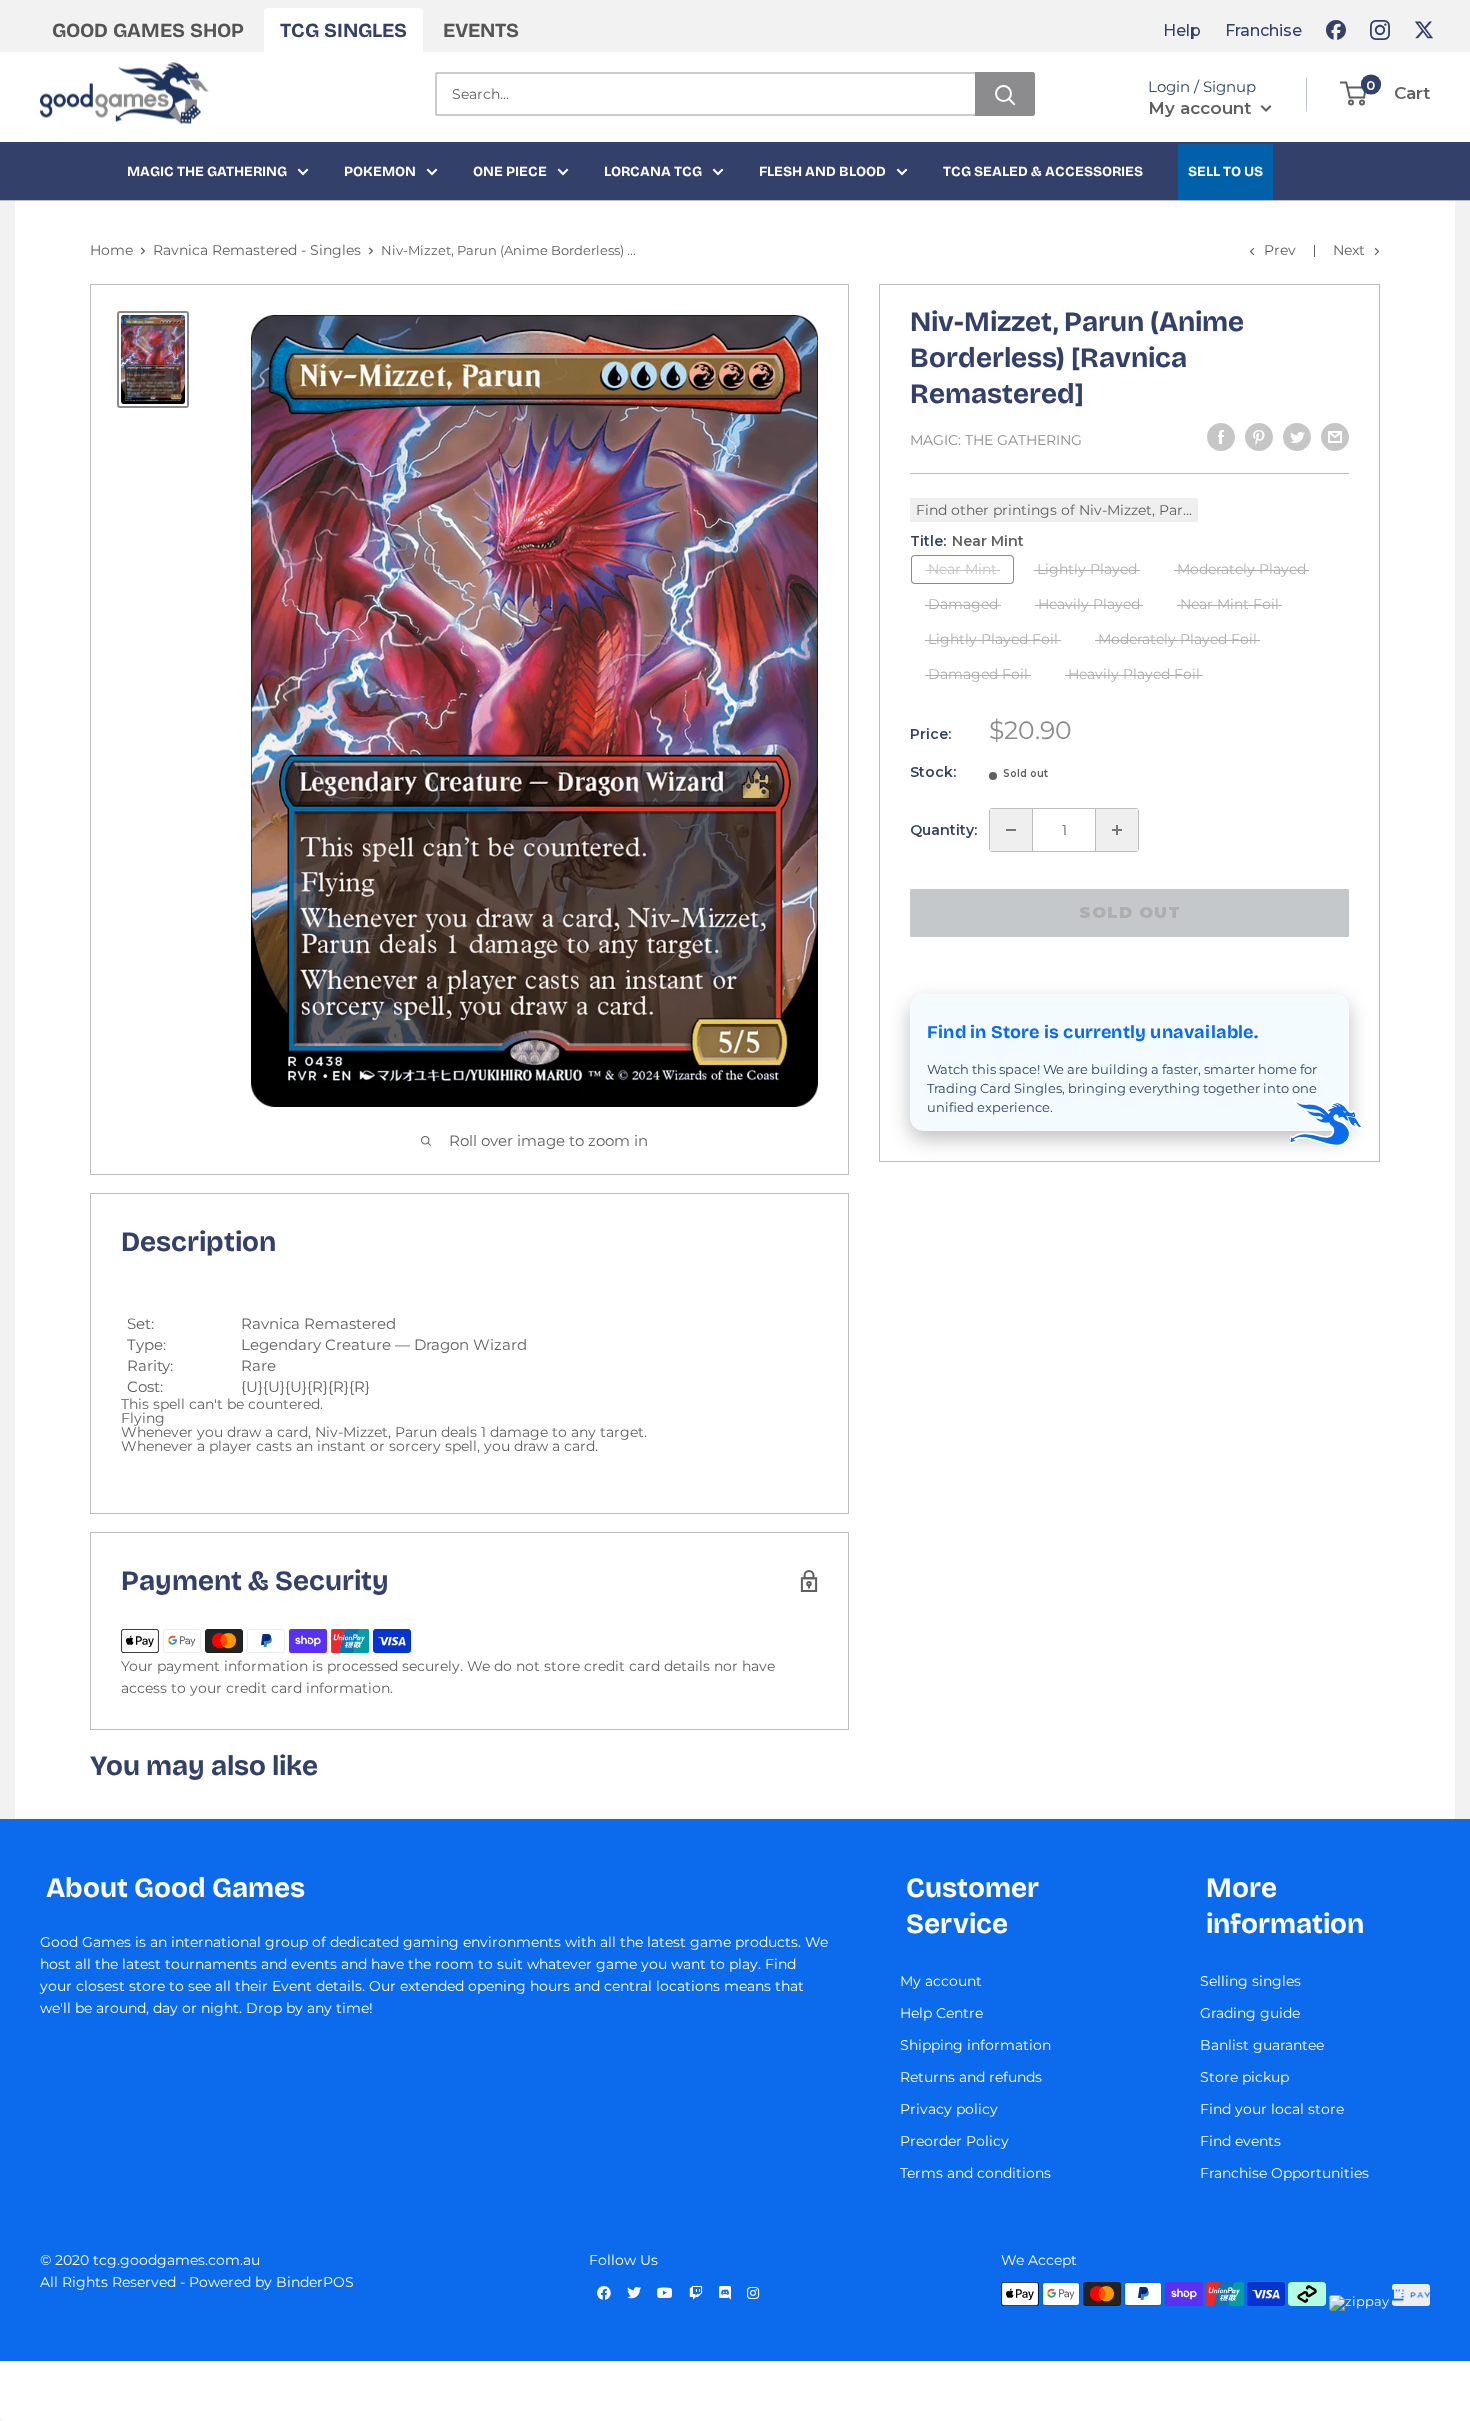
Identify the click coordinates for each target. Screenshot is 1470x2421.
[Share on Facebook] (1221, 437)
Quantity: (943, 830)
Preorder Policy (954, 2141)
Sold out (1130, 912)
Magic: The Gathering (996, 440)
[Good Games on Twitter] (1424, 30)
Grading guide (1250, 2013)
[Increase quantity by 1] (1117, 830)
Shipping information (975, 2045)
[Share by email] (1335, 437)
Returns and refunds (971, 2077)
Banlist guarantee (1262, 2045)
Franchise (1263, 30)
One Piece (510, 171)
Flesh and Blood (822, 171)
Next (1349, 250)
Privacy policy (949, 2109)
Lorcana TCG (653, 171)
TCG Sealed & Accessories (1043, 171)
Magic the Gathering (207, 171)
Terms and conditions (975, 2173)
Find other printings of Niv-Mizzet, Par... (1054, 510)
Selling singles (1250, 1981)
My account (1202, 108)
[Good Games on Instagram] (1380, 30)
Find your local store (1272, 2109)
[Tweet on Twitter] (1297, 437)
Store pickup (1244, 2077)
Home (111, 250)
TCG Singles (343, 30)
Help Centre (941, 2013)
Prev (1280, 250)
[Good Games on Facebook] (1336, 30)
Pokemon (380, 171)
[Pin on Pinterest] (1259, 437)
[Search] (1005, 94)
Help (1182, 30)
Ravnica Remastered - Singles (257, 250)
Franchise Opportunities (1284, 2173)
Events (481, 30)
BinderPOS (315, 2282)
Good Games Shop (148, 30)
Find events (1240, 2141)
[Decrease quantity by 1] (1011, 830)
